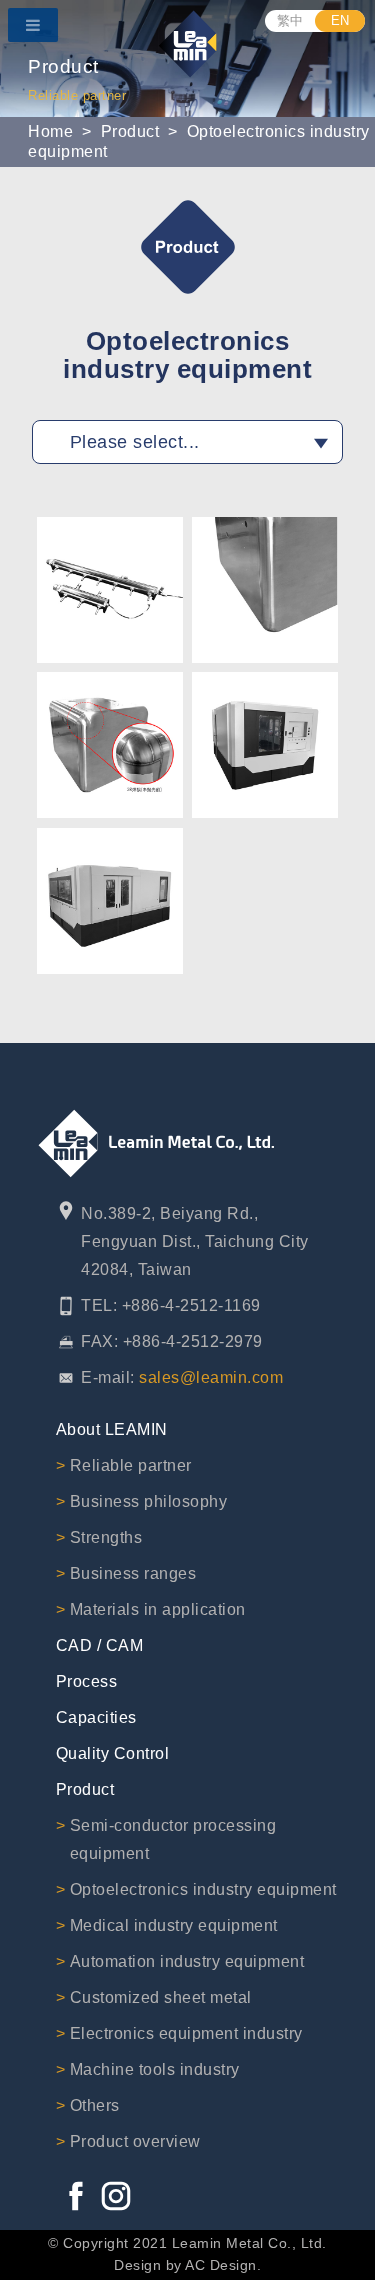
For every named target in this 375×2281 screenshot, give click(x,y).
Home (50, 131)
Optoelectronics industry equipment (203, 1889)
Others (95, 2105)
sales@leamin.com (211, 1377)
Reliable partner (131, 1465)
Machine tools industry (155, 2069)
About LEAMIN (112, 1429)
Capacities (96, 1717)
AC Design (221, 2265)
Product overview (135, 2141)
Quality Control (113, 1753)
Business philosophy (149, 1501)
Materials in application (158, 1609)
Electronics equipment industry (186, 2033)
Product (130, 131)
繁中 (290, 20)
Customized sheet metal (161, 1997)
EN (340, 20)
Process (87, 1681)
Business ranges (133, 1573)
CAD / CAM (100, 1645)
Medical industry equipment (174, 1925)
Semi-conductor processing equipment (173, 1839)
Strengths (106, 1537)
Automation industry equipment (187, 1961)
